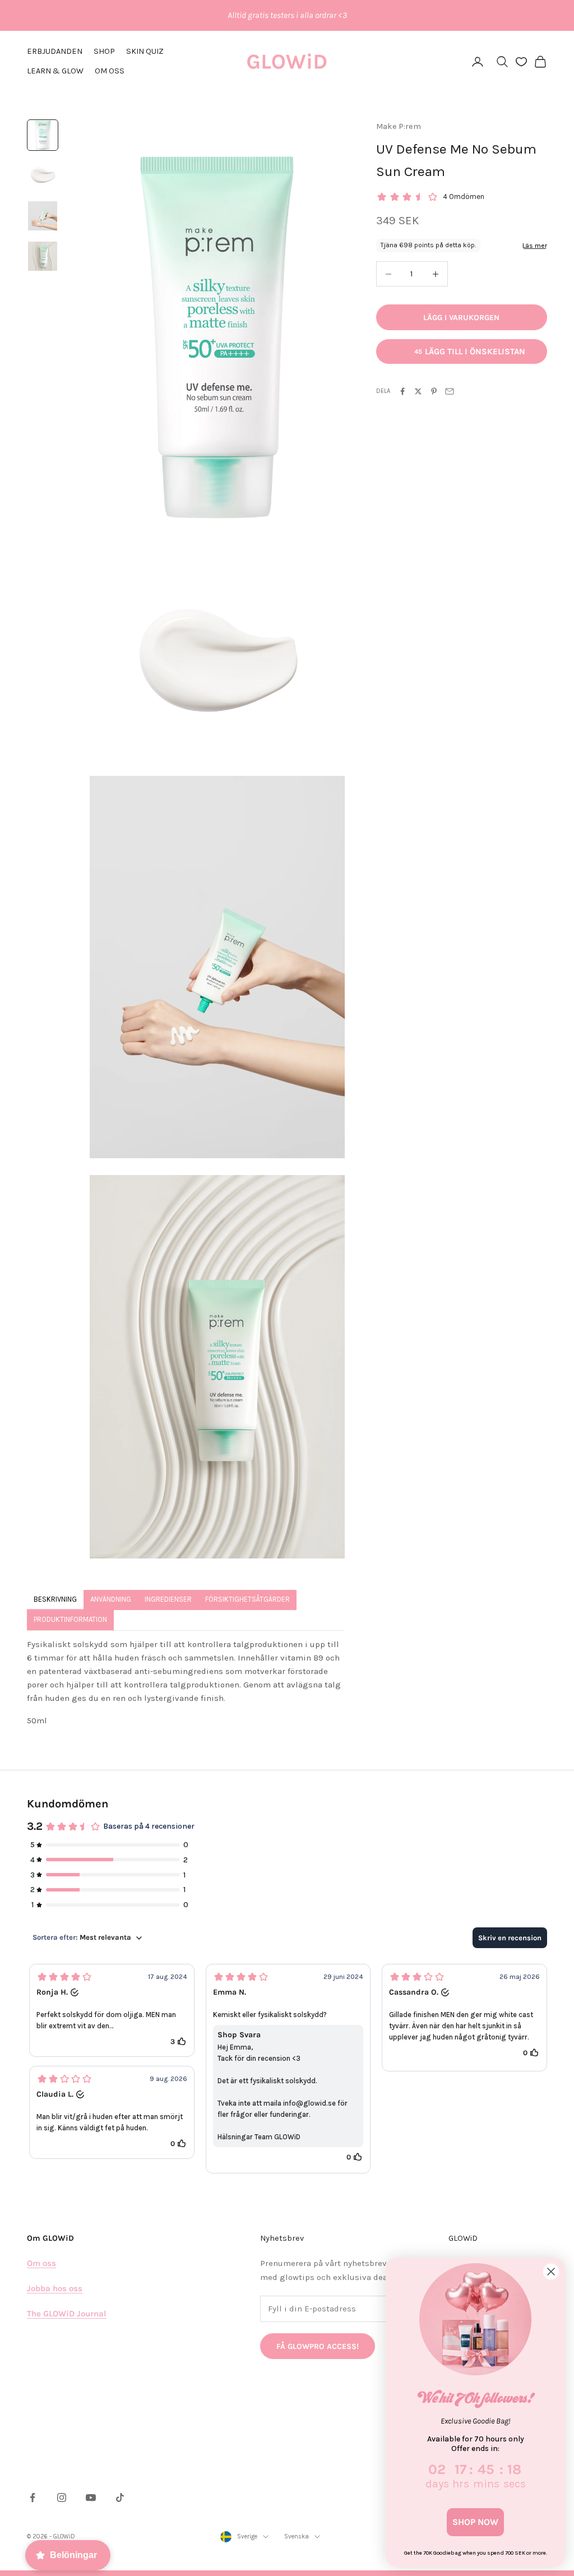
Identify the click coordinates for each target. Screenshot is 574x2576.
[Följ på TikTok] (120, 2498)
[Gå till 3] (43, 216)
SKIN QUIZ (145, 51)
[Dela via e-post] (450, 391)
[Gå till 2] (43, 175)
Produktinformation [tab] (70, 1619)
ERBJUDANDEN (55, 51)
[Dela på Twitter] (418, 391)
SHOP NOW (475, 2522)
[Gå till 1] (43, 135)
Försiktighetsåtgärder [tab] (247, 1599)
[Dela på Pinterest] (434, 391)
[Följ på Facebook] (33, 2498)
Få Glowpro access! (318, 2346)
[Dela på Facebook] (402, 391)
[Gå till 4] (43, 256)
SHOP (104, 51)
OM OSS (110, 71)
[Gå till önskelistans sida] (521, 62)
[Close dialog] (551, 2272)
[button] (112, 2010)
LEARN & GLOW (55, 71)
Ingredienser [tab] (168, 1599)
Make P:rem (399, 126)
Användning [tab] (111, 1599)
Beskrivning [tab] (55, 1599)
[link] (475, 2319)
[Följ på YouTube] (91, 2498)
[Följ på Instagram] (62, 2498)
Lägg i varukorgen (461, 318)
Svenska (297, 2536)
